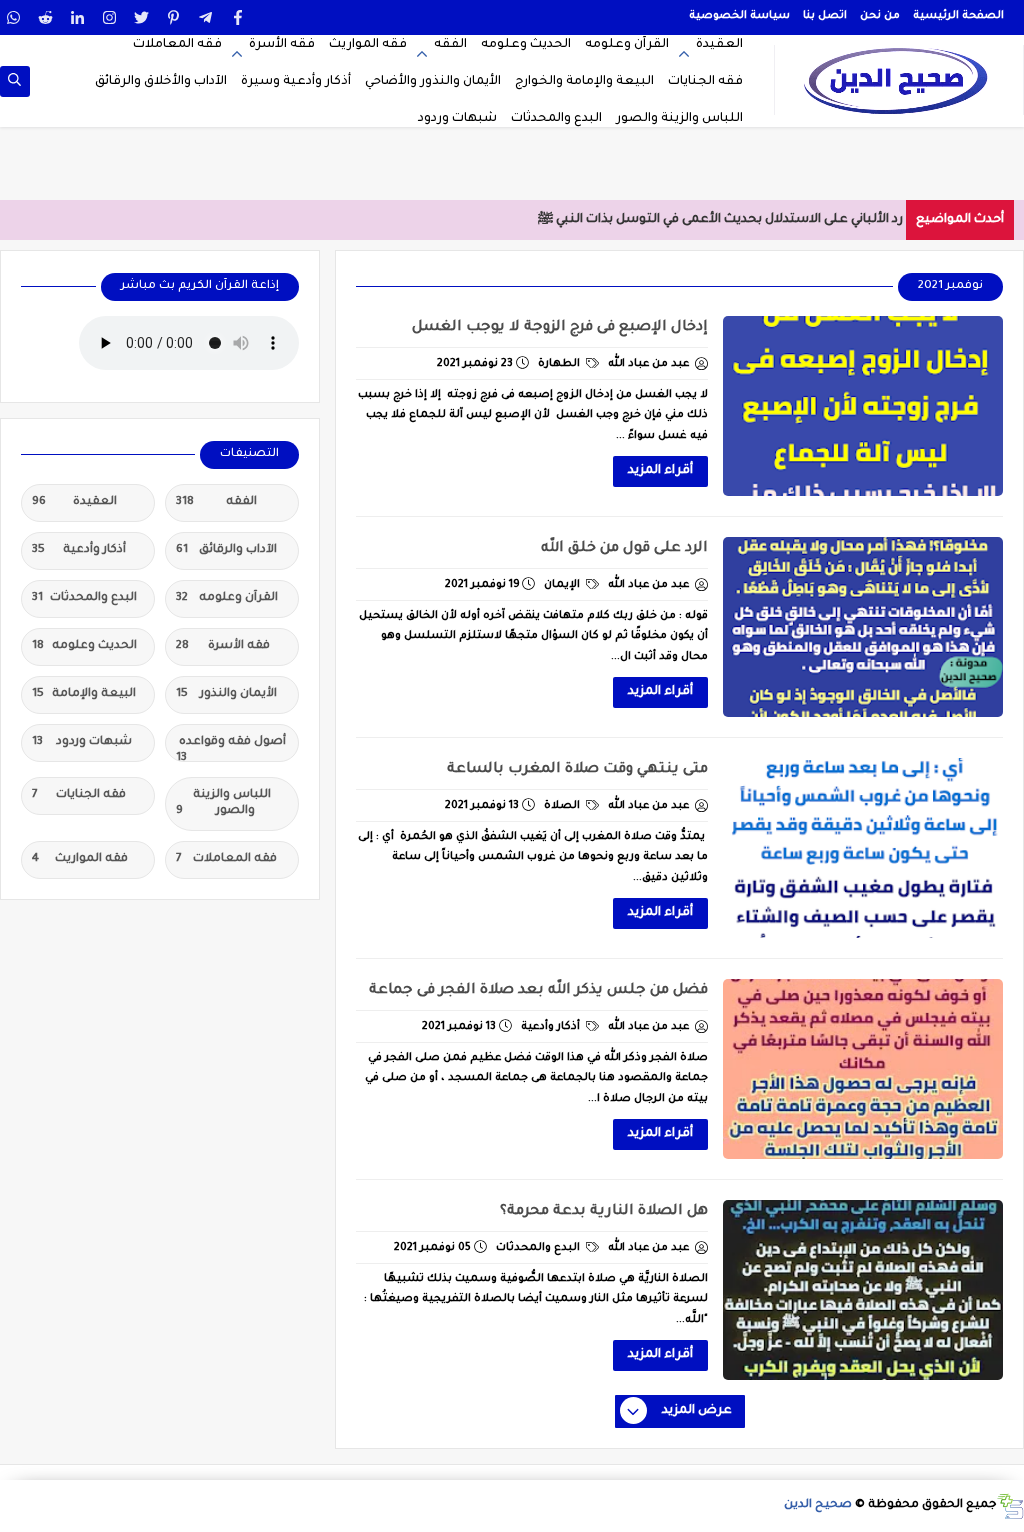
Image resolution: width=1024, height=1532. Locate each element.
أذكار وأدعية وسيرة (296, 82)
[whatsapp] (13, 17)
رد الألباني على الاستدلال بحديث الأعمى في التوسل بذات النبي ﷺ (720, 220)
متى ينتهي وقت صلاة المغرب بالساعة (577, 770)
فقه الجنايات (705, 82)
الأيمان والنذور (226, 694)
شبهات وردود (457, 119)
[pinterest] (173, 17)
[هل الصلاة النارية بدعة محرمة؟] (863, 1290)
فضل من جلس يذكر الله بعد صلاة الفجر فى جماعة (538, 991)
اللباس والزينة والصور (679, 119)
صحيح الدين (818, 1505)
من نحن (880, 16)
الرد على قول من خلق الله (624, 549)
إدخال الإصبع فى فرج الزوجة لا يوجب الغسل (560, 328)
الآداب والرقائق (226, 550)
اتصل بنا (825, 16)
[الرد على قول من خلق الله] (863, 627)
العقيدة (719, 45)
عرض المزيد (697, 1411)
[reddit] (45, 17)
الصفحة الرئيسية (958, 16)
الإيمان (563, 585)
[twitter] (141, 17)
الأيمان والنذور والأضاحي (433, 82)
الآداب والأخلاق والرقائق (161, 82)
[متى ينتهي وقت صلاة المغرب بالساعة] (863, 848)
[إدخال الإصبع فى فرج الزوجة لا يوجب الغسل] (863, 406)
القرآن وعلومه (627, 45)
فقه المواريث (368, 45)
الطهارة (560, 364)
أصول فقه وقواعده (231, 749)
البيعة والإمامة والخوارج (584, 82)
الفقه (450, 45)
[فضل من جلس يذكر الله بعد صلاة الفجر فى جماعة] (863, 1069)
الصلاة (563, 806)
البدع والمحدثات (556, 119)
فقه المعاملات (177, 45)
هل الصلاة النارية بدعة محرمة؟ (604, 1212)
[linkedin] (77, 17)
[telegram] (205, 17)
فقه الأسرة (282, 45)
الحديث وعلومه (526, 45)
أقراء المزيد (660, 471)
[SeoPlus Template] (1010, 1506)
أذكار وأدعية (552, 1027)
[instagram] (109, 17)
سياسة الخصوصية (739, 16)
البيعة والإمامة (84, 694)
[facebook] (237, 17)
